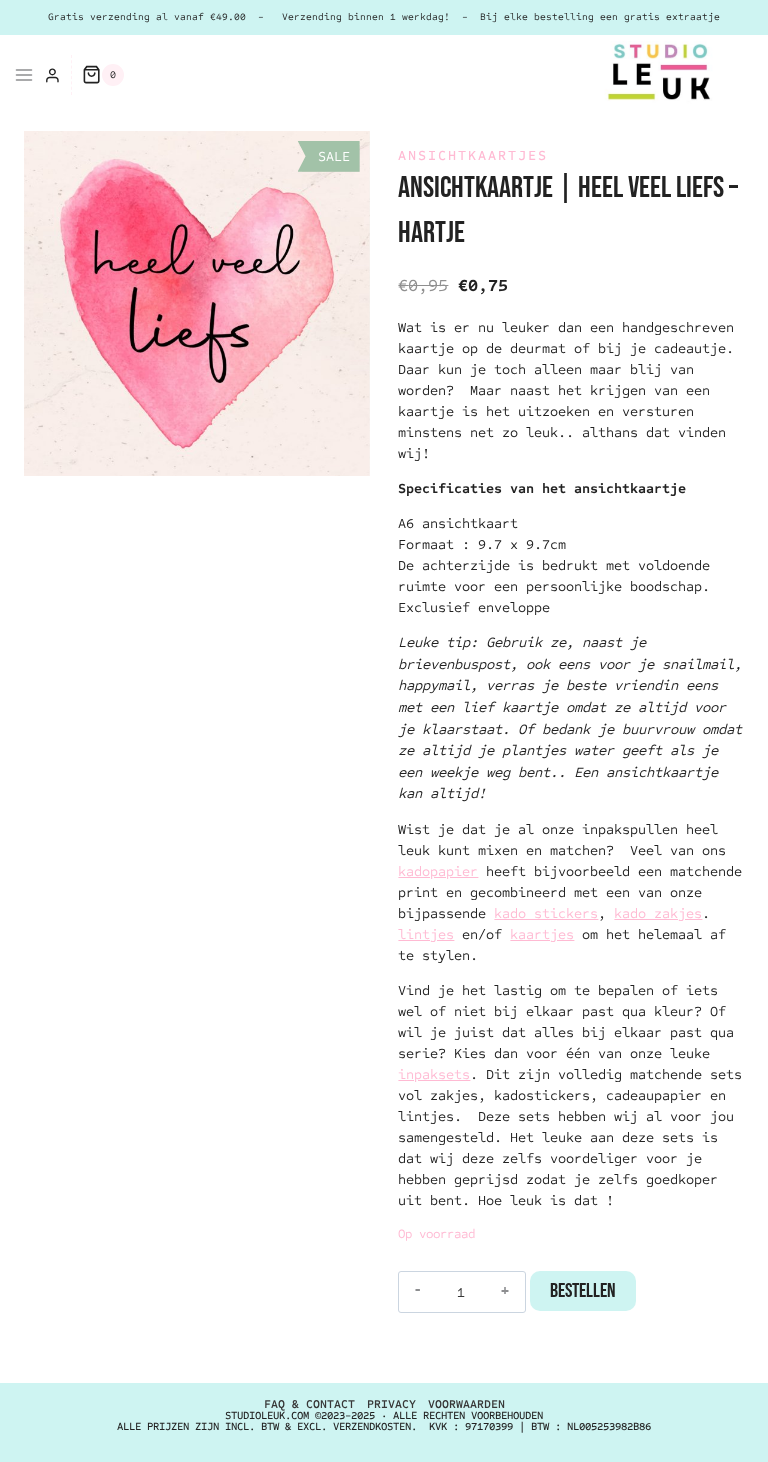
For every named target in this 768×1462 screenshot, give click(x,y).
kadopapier (438, 871)
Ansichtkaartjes (473, 155)
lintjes (426, 934)
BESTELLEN (583, 1291)
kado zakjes (658, 913)
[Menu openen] (17, 75)
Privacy (391, 1404)
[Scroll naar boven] (713, 1427)
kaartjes (542, 934)
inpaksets (434, 1074)
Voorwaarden (466, 1404)
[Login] (52, 75)
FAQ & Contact (309, 1404)
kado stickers (546, 913)
